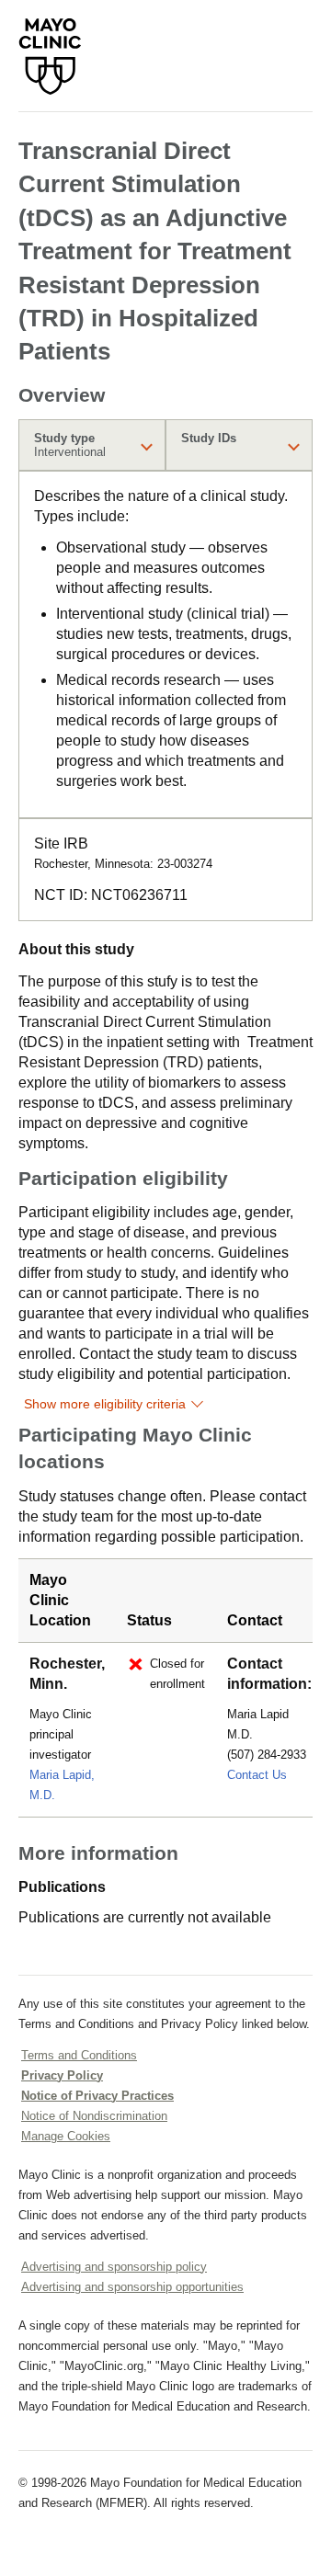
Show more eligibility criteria (105, 1404)
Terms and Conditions (79, 2055)
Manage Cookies (66, 2136)
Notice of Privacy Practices (97, 2096)
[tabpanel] (165, 644)
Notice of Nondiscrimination (94, 2116)
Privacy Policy (62, 2075)
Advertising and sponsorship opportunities (132, 2287)
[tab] (92, 445)
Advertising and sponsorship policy (114, 2267)
